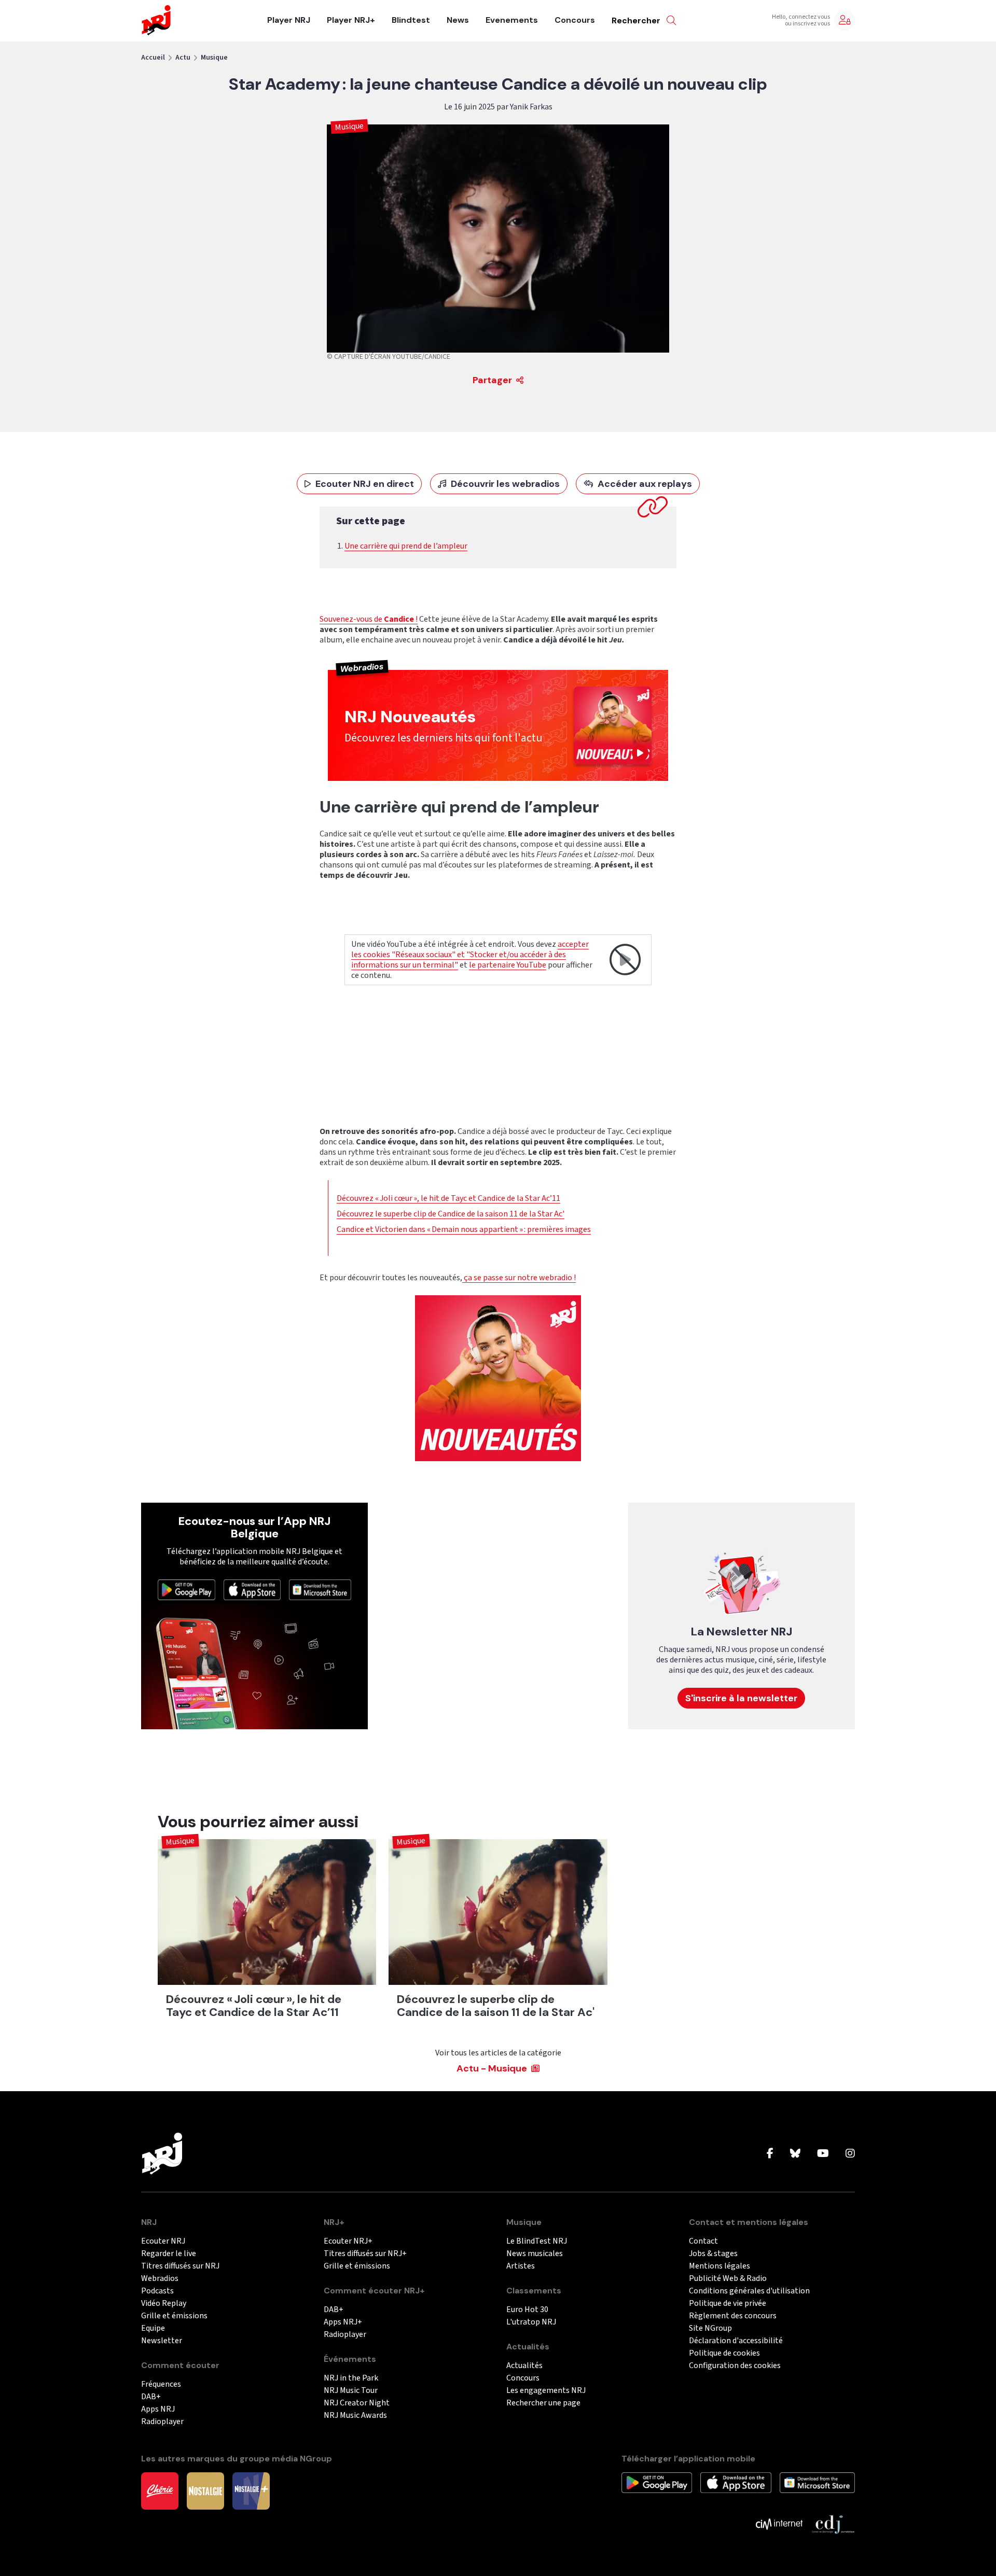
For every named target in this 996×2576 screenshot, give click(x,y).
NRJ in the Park (351, 2378)
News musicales (535, 2254)
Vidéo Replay (164, 2304)
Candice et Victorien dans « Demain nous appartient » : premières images (464, 1229)
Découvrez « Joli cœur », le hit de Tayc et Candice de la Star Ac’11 (448, 1198)
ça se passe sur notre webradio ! (519, 1278)
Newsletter (162, 2341)
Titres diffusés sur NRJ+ (365, 2254)
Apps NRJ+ (343, 2322)
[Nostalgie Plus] (251, 2490)
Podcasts (157, 2291)
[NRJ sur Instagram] (850, 2154)
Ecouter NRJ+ (348, 2241)
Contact (703, 2241)
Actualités (524, 2366)
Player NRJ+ (351, 20)
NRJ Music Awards (355, 2416)
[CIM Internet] (779, 2524)
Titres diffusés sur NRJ (180, 2266)
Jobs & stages (713, 2254)
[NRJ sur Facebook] (770, 2154)
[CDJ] (833, 2524)
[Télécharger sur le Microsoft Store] (320, 1589)
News (458, 20)
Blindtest (411, 20)
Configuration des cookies (735, 2366)
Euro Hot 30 (527, 2310)
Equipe (153, 2328)
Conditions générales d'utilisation (749, 2291)
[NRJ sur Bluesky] (795, 2154)
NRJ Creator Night (357, 2403)
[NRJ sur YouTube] (823, 2154)
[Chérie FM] (160, 2490)
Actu (183, 58)
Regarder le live (169, 2254)
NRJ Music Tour (351, 2391)
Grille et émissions (174, 2316)
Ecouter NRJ (163, 2241)
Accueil (153, 58)
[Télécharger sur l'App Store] (252, 1589)
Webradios (160, 2279)
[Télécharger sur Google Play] (186, 1589)
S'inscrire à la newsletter (741, 1698)
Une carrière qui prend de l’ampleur (406, 546)
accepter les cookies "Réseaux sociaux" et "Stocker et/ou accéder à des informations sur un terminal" (470, 955)
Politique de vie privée (728, 2304)
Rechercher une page (543, 2403)
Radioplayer (162, 2422)
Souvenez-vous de (352, 619)
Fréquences (161, 2384)
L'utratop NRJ (531, 2322)
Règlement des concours (733, 2316)
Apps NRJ (158, 2409)
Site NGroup (710, 2328)
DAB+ (151, 2397)
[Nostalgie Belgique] (205, 2490)
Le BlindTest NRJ (537, 2241)
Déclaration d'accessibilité (736, 2341)
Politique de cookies (724, 2353)
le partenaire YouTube (508, 965)
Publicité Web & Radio (728, 2279)
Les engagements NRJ (546, 2391)
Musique (214, 58)
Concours (575, 20)
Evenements (512, 20)
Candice (399, 619)
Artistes (521, 2266)
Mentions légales (720, 2266)
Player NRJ (289, 20)
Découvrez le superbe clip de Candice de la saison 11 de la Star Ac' (451, 1214)
